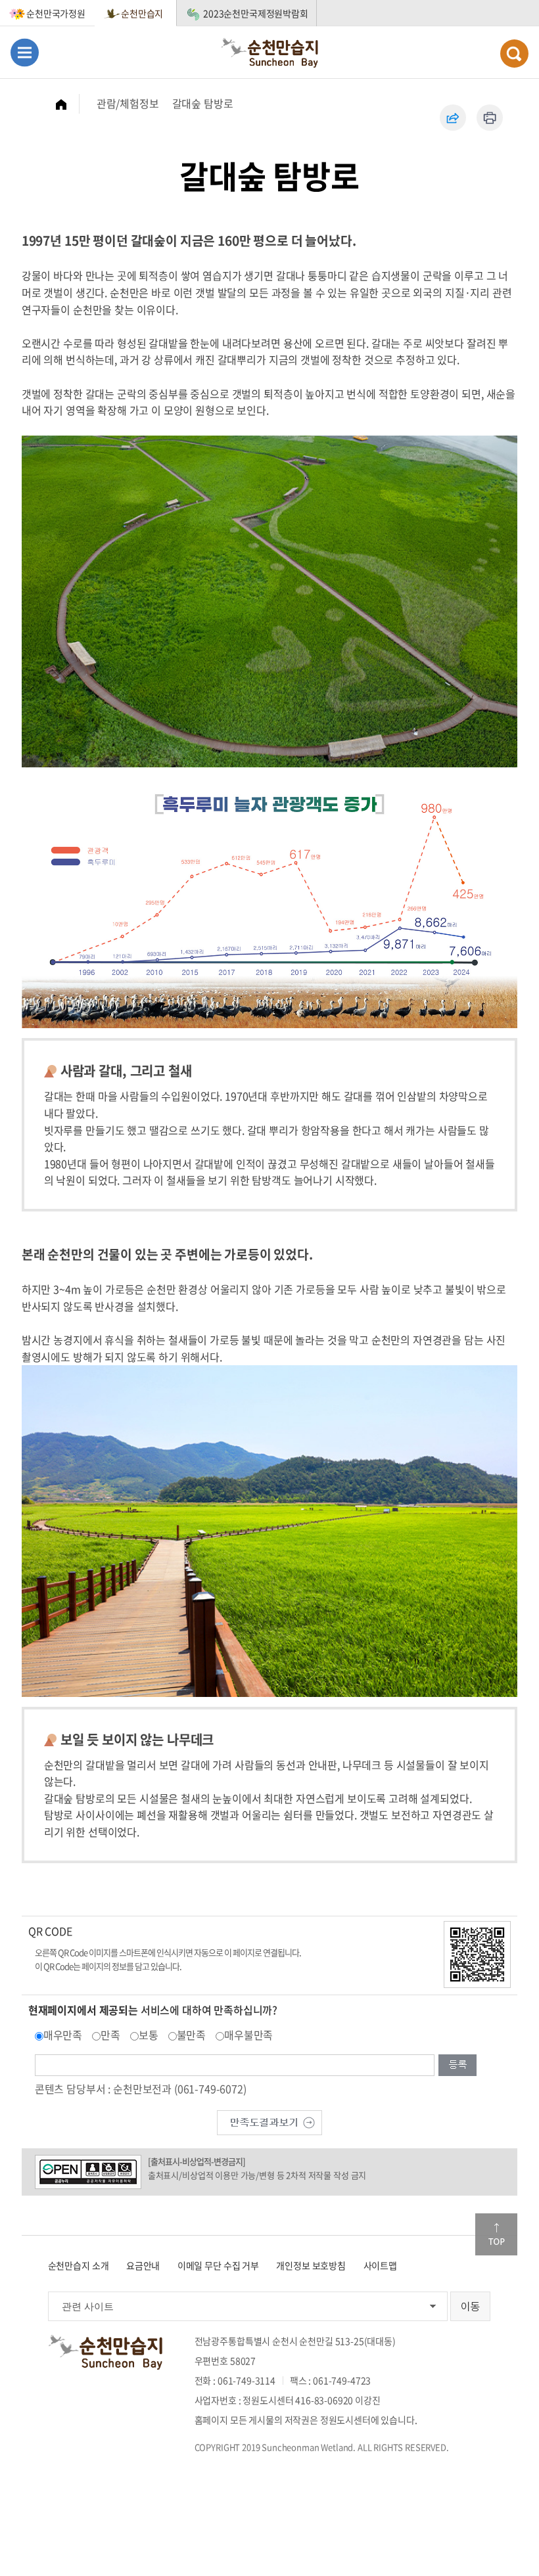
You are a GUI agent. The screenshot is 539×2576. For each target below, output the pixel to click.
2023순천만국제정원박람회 (256, 13)
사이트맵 (380, 2265)
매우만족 (63, 2035)
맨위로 (496, 2234)
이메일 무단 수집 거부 (218, 2265)
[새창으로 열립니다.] (269, 2121)
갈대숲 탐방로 (203, 103)
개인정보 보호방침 (311, 2265)
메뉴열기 (25, 52)
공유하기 (453, 118)
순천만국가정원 (56, 13)
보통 (149, 2035)
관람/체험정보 (128, 103)
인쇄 (490, 118)
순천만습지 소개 (79, 2265)
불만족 (192, 2035)
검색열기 (514, 54)
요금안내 (143, 2265)
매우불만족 (248, 2035)
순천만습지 (142, 13)
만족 (110, 2035)
